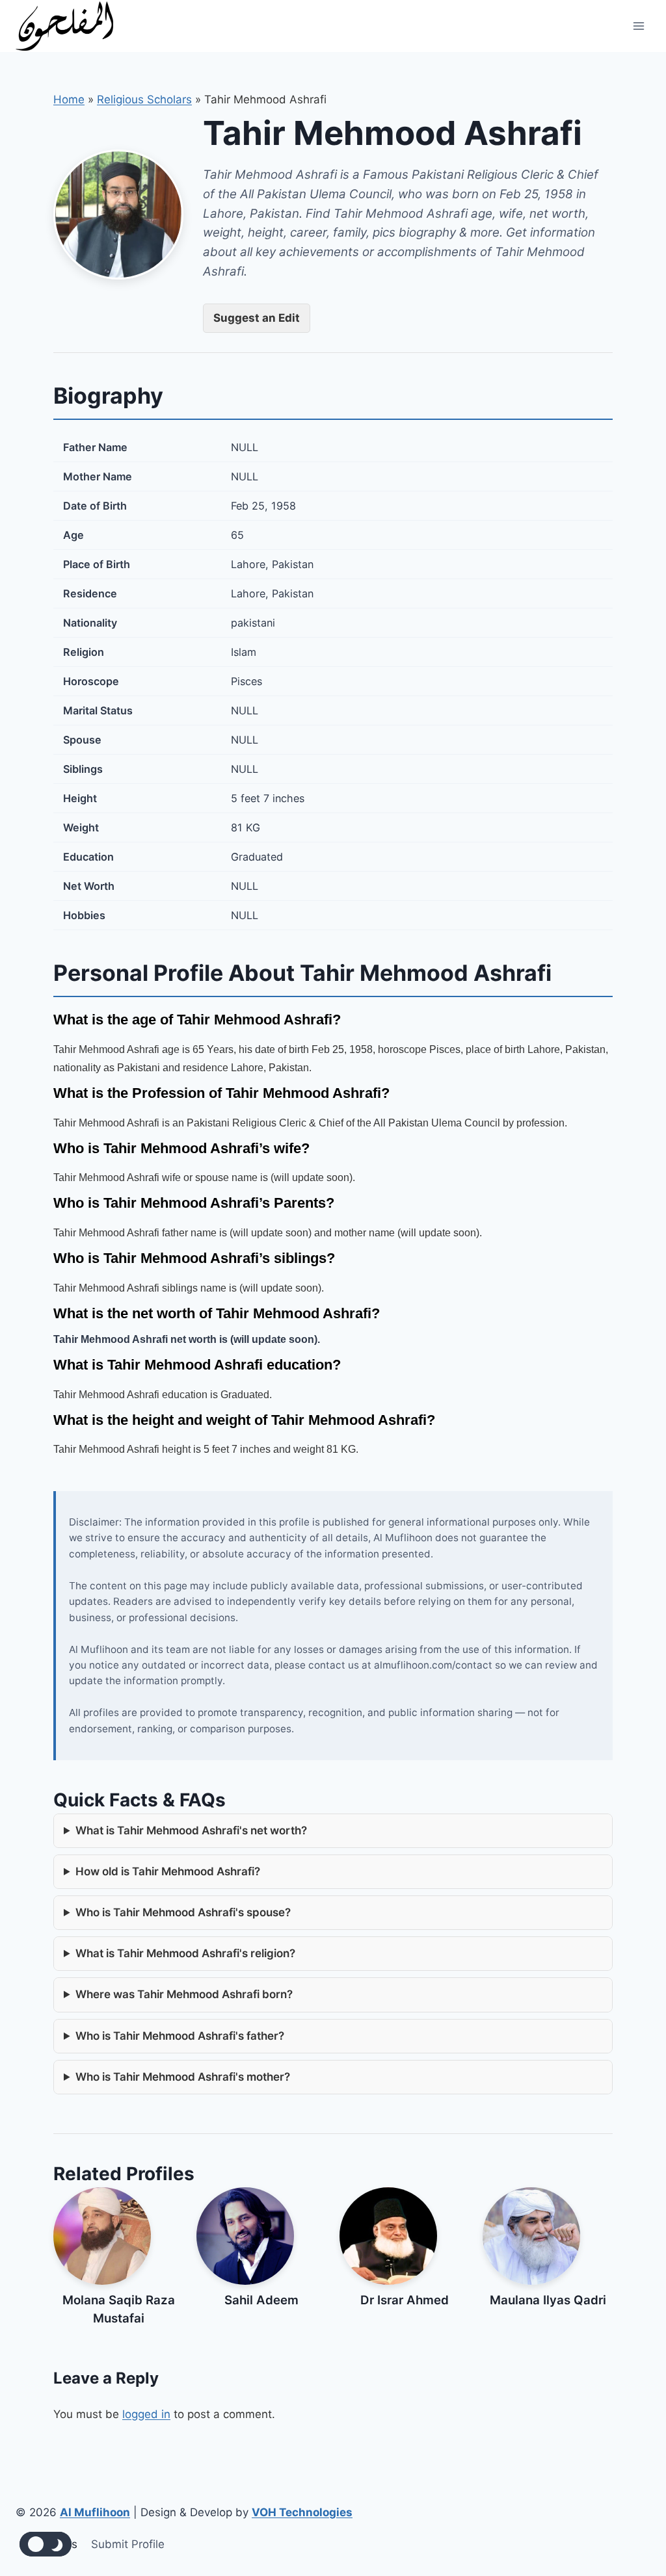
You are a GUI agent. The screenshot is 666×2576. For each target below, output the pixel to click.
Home (69, 99)
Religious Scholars (144, 99)
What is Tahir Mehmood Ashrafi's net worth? (191, 1830)
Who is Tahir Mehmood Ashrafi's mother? (183, 2077)
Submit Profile (128, 2544)
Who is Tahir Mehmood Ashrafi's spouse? (183, 1912)
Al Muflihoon (95, 2512)
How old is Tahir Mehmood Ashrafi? (168, 1871)
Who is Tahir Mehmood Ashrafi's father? (180, 2036)
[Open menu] (638, 26)
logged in (146, 2414)
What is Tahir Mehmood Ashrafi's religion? (185, 1953)
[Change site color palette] (46, 2544)
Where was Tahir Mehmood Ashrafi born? (184, 1994)
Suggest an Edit (257, 318)
